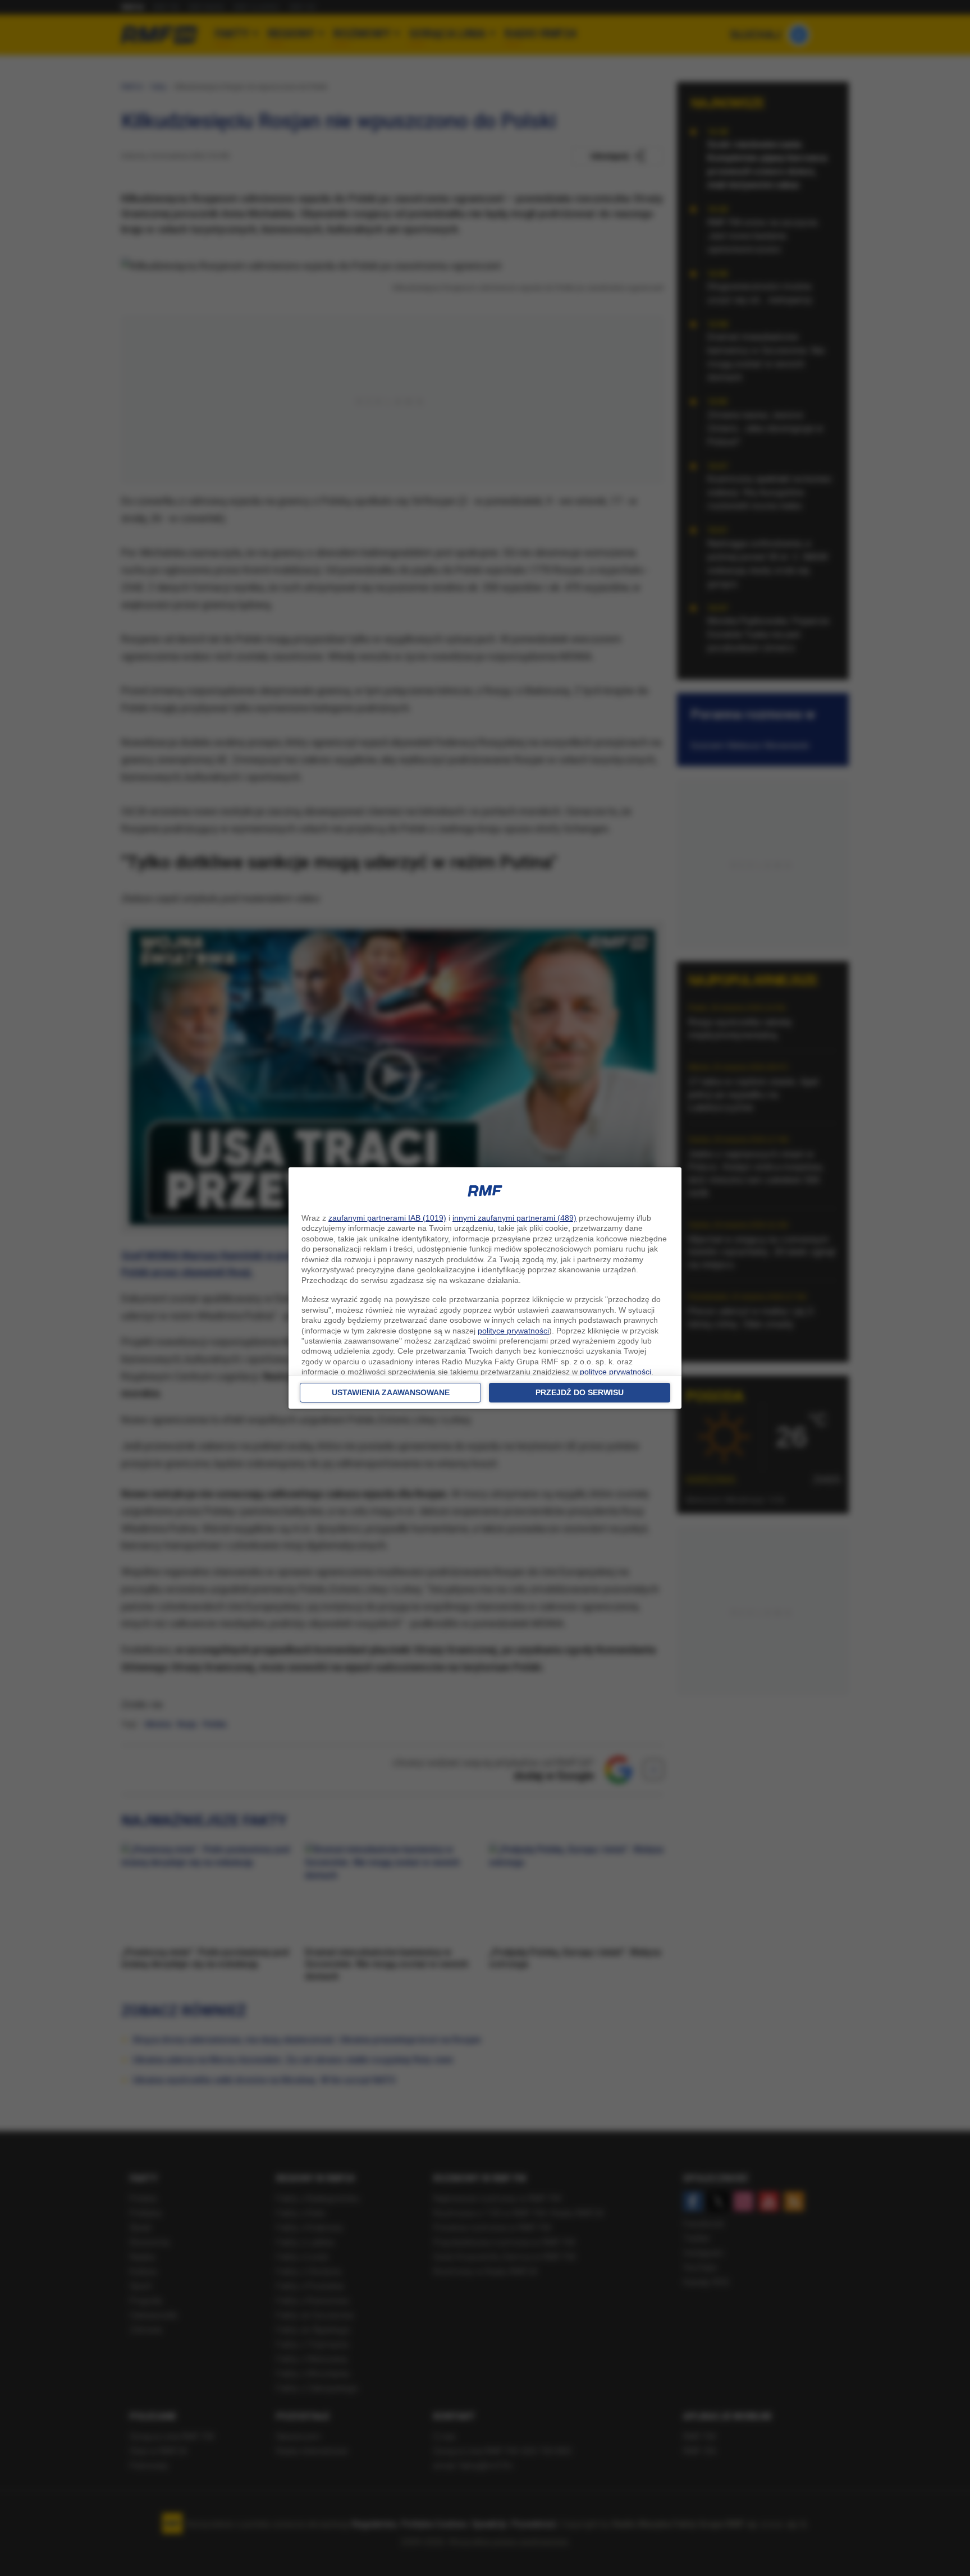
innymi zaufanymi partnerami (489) (514, 1218)
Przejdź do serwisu (580, 1392)
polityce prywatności (513, 1331)
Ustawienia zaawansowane (391, 1392)
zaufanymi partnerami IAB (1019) (387, 1218)
